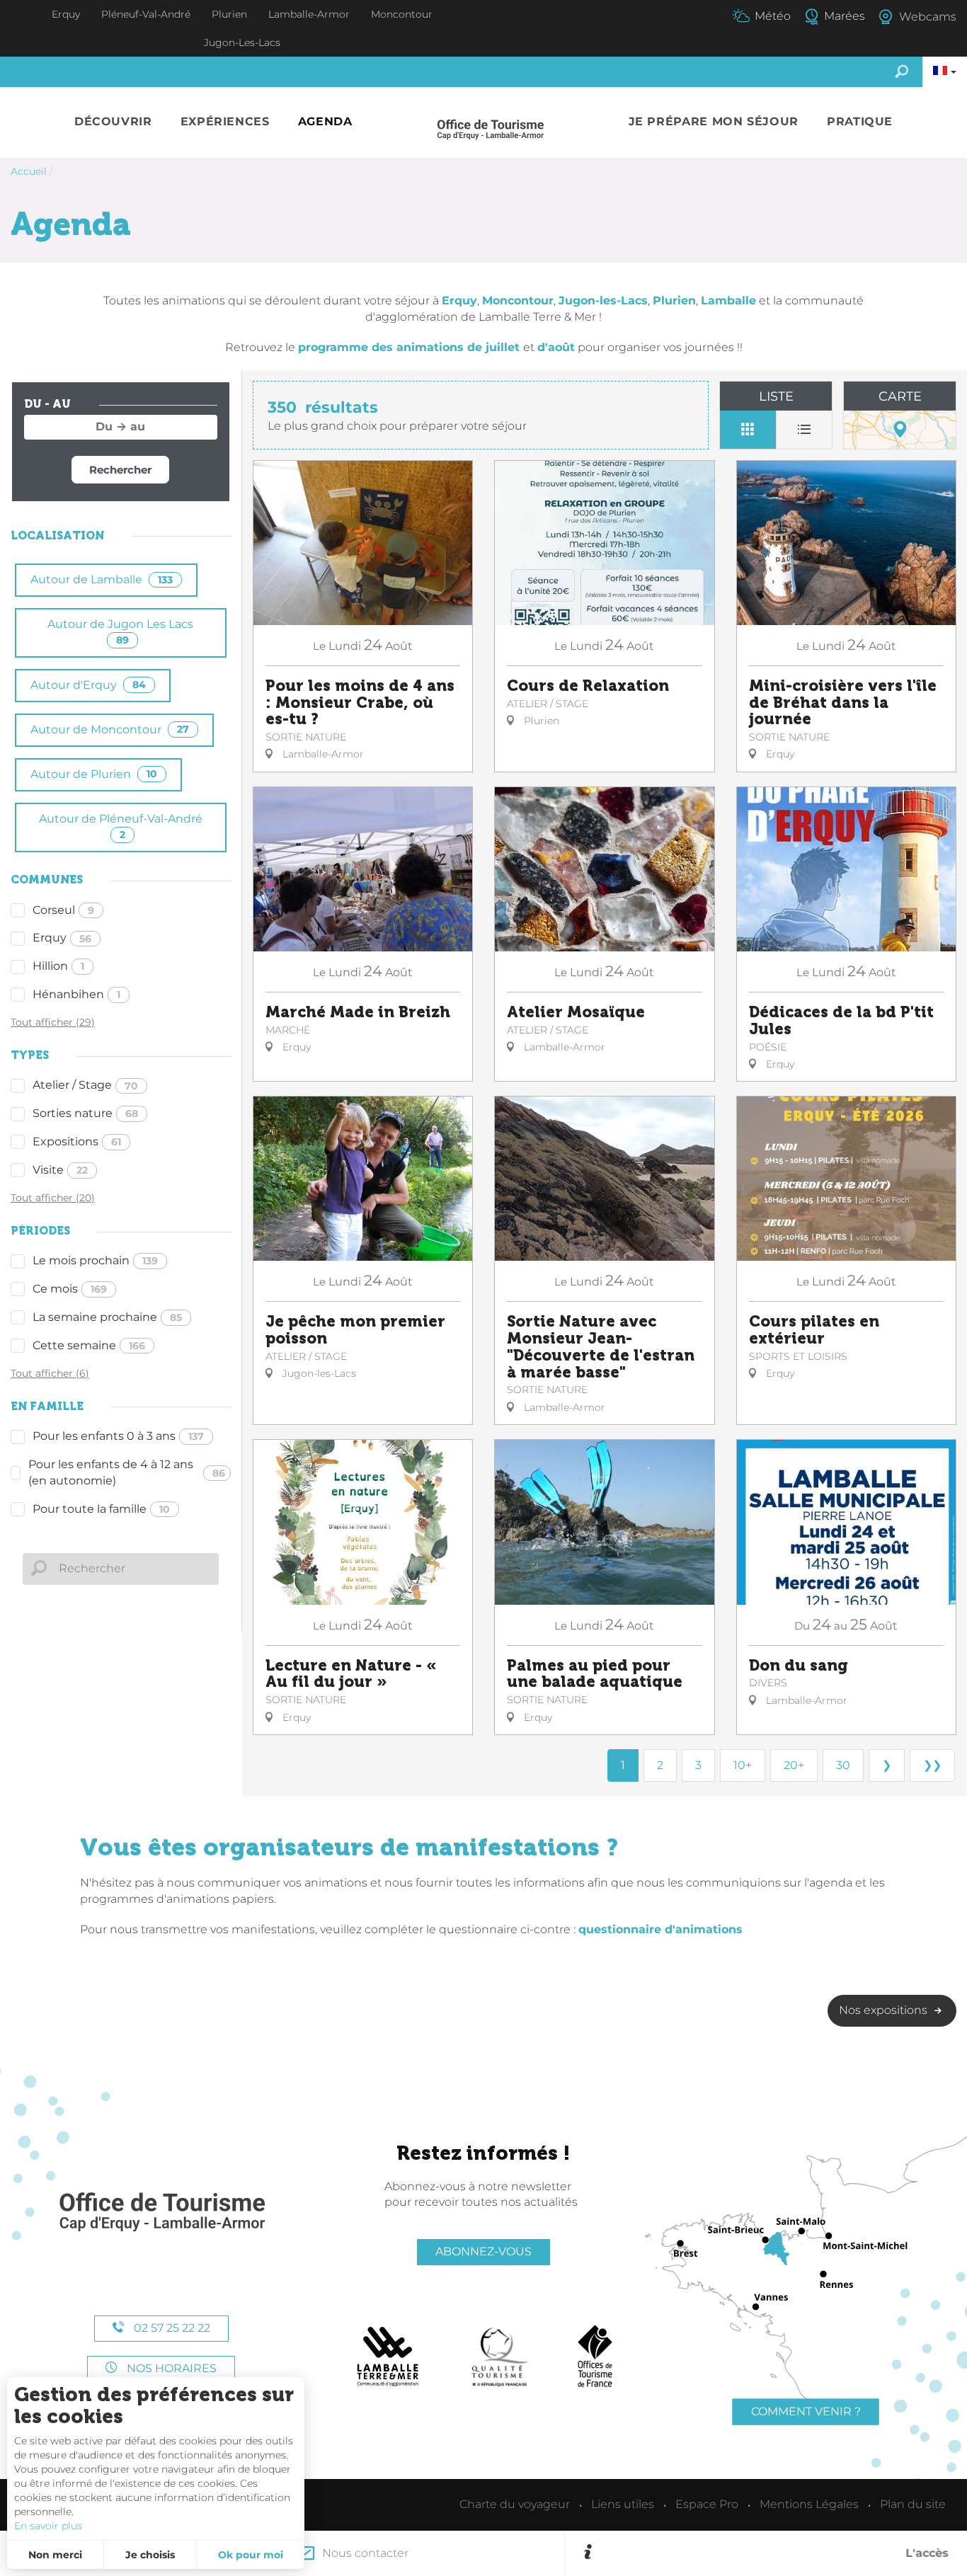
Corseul (63, 910)
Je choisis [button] (150, 2555)
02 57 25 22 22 (171, 2328)
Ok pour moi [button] (251, 2555)
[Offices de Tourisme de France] (595, 2357)
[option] (775, 2553)
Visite (60, 1170)
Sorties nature (85, 1113)
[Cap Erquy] (161, 2213)
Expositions (77, 1141)
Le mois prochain (95, 1260)
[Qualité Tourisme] (500, 2357)
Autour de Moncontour (110, 729)
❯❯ (932, 1765)
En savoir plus (48, 2526)
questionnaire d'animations (660, 1929)
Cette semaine (89, 1345)
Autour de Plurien (94, 774)
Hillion (58, 966)
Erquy (62, 938)
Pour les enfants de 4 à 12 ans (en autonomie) (127, 1472)
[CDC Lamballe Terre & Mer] (388, 2357)
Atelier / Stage (85, 1085)
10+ (743, 1765)
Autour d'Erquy (88, 685)
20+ (794, 1765)
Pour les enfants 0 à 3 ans (118, 1436)
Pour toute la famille (101, 1509)
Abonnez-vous (483, 2251)
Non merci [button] (55, 2555)
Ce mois (70, 1289)
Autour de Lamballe (102, 579)
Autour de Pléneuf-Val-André (121, 826)
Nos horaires (170, 2368)
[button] (113, 122)
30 (843, 1765)
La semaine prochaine (107, 1317)
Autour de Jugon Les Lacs (120, 632)
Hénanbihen (76, 994)
